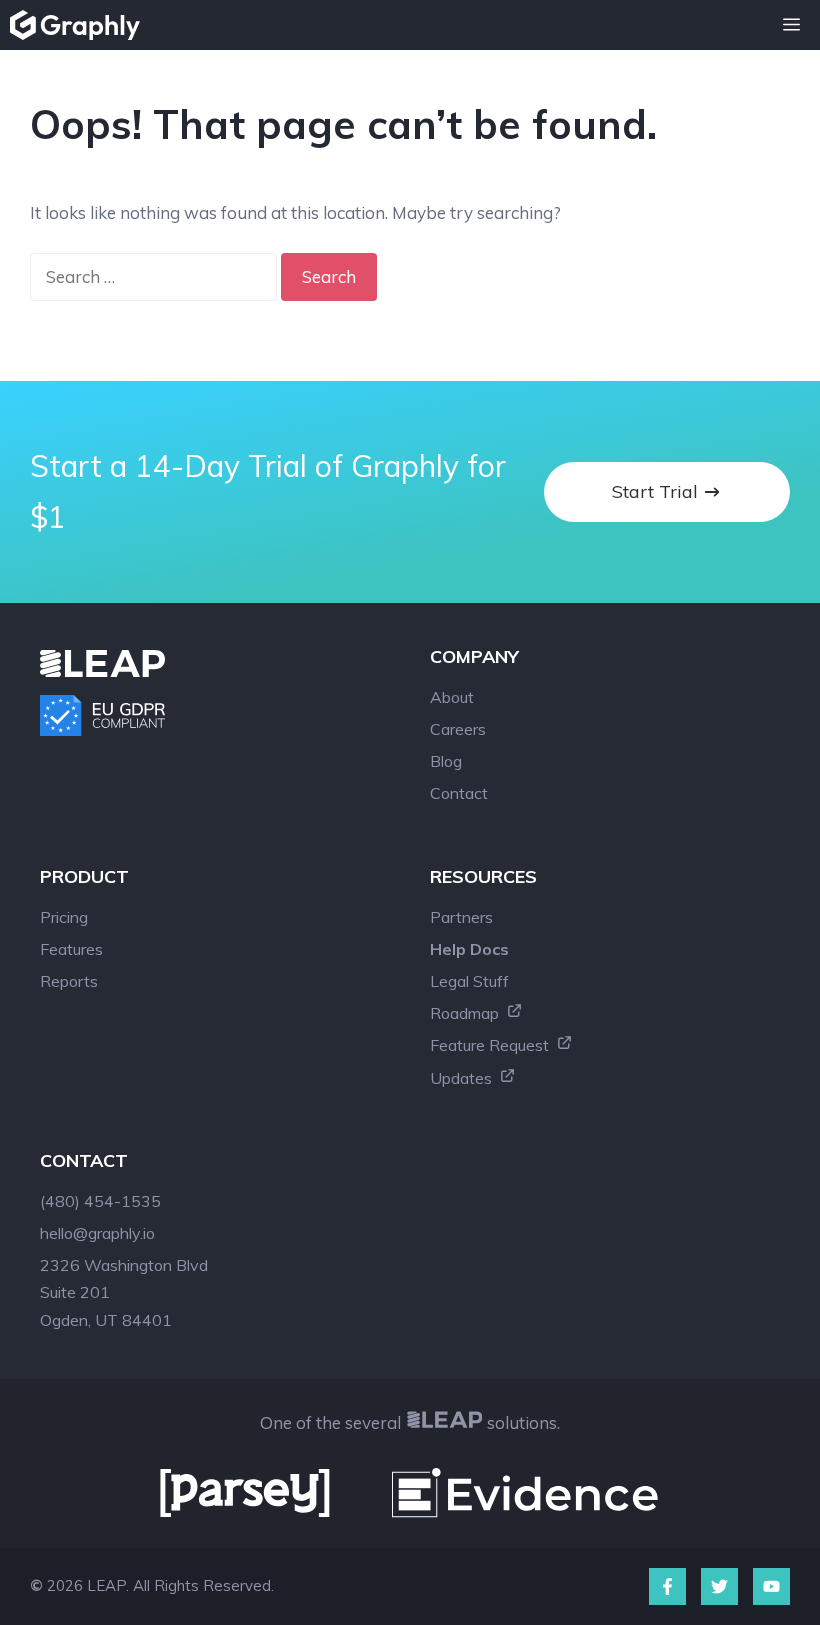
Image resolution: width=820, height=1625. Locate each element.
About (452, 697)
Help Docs (469, 949)
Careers (458, 729)
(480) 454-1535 (100, 1201)
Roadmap (466, 1013)
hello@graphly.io (97, 1233)
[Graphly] (80, 25)
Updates (463, 1078)
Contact (459, 793)
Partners (461, 917)
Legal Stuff (469, 981)
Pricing (64, 917)
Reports (69, 981)
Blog (446, 761)
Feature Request (491, 1045)
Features (71, 949)
